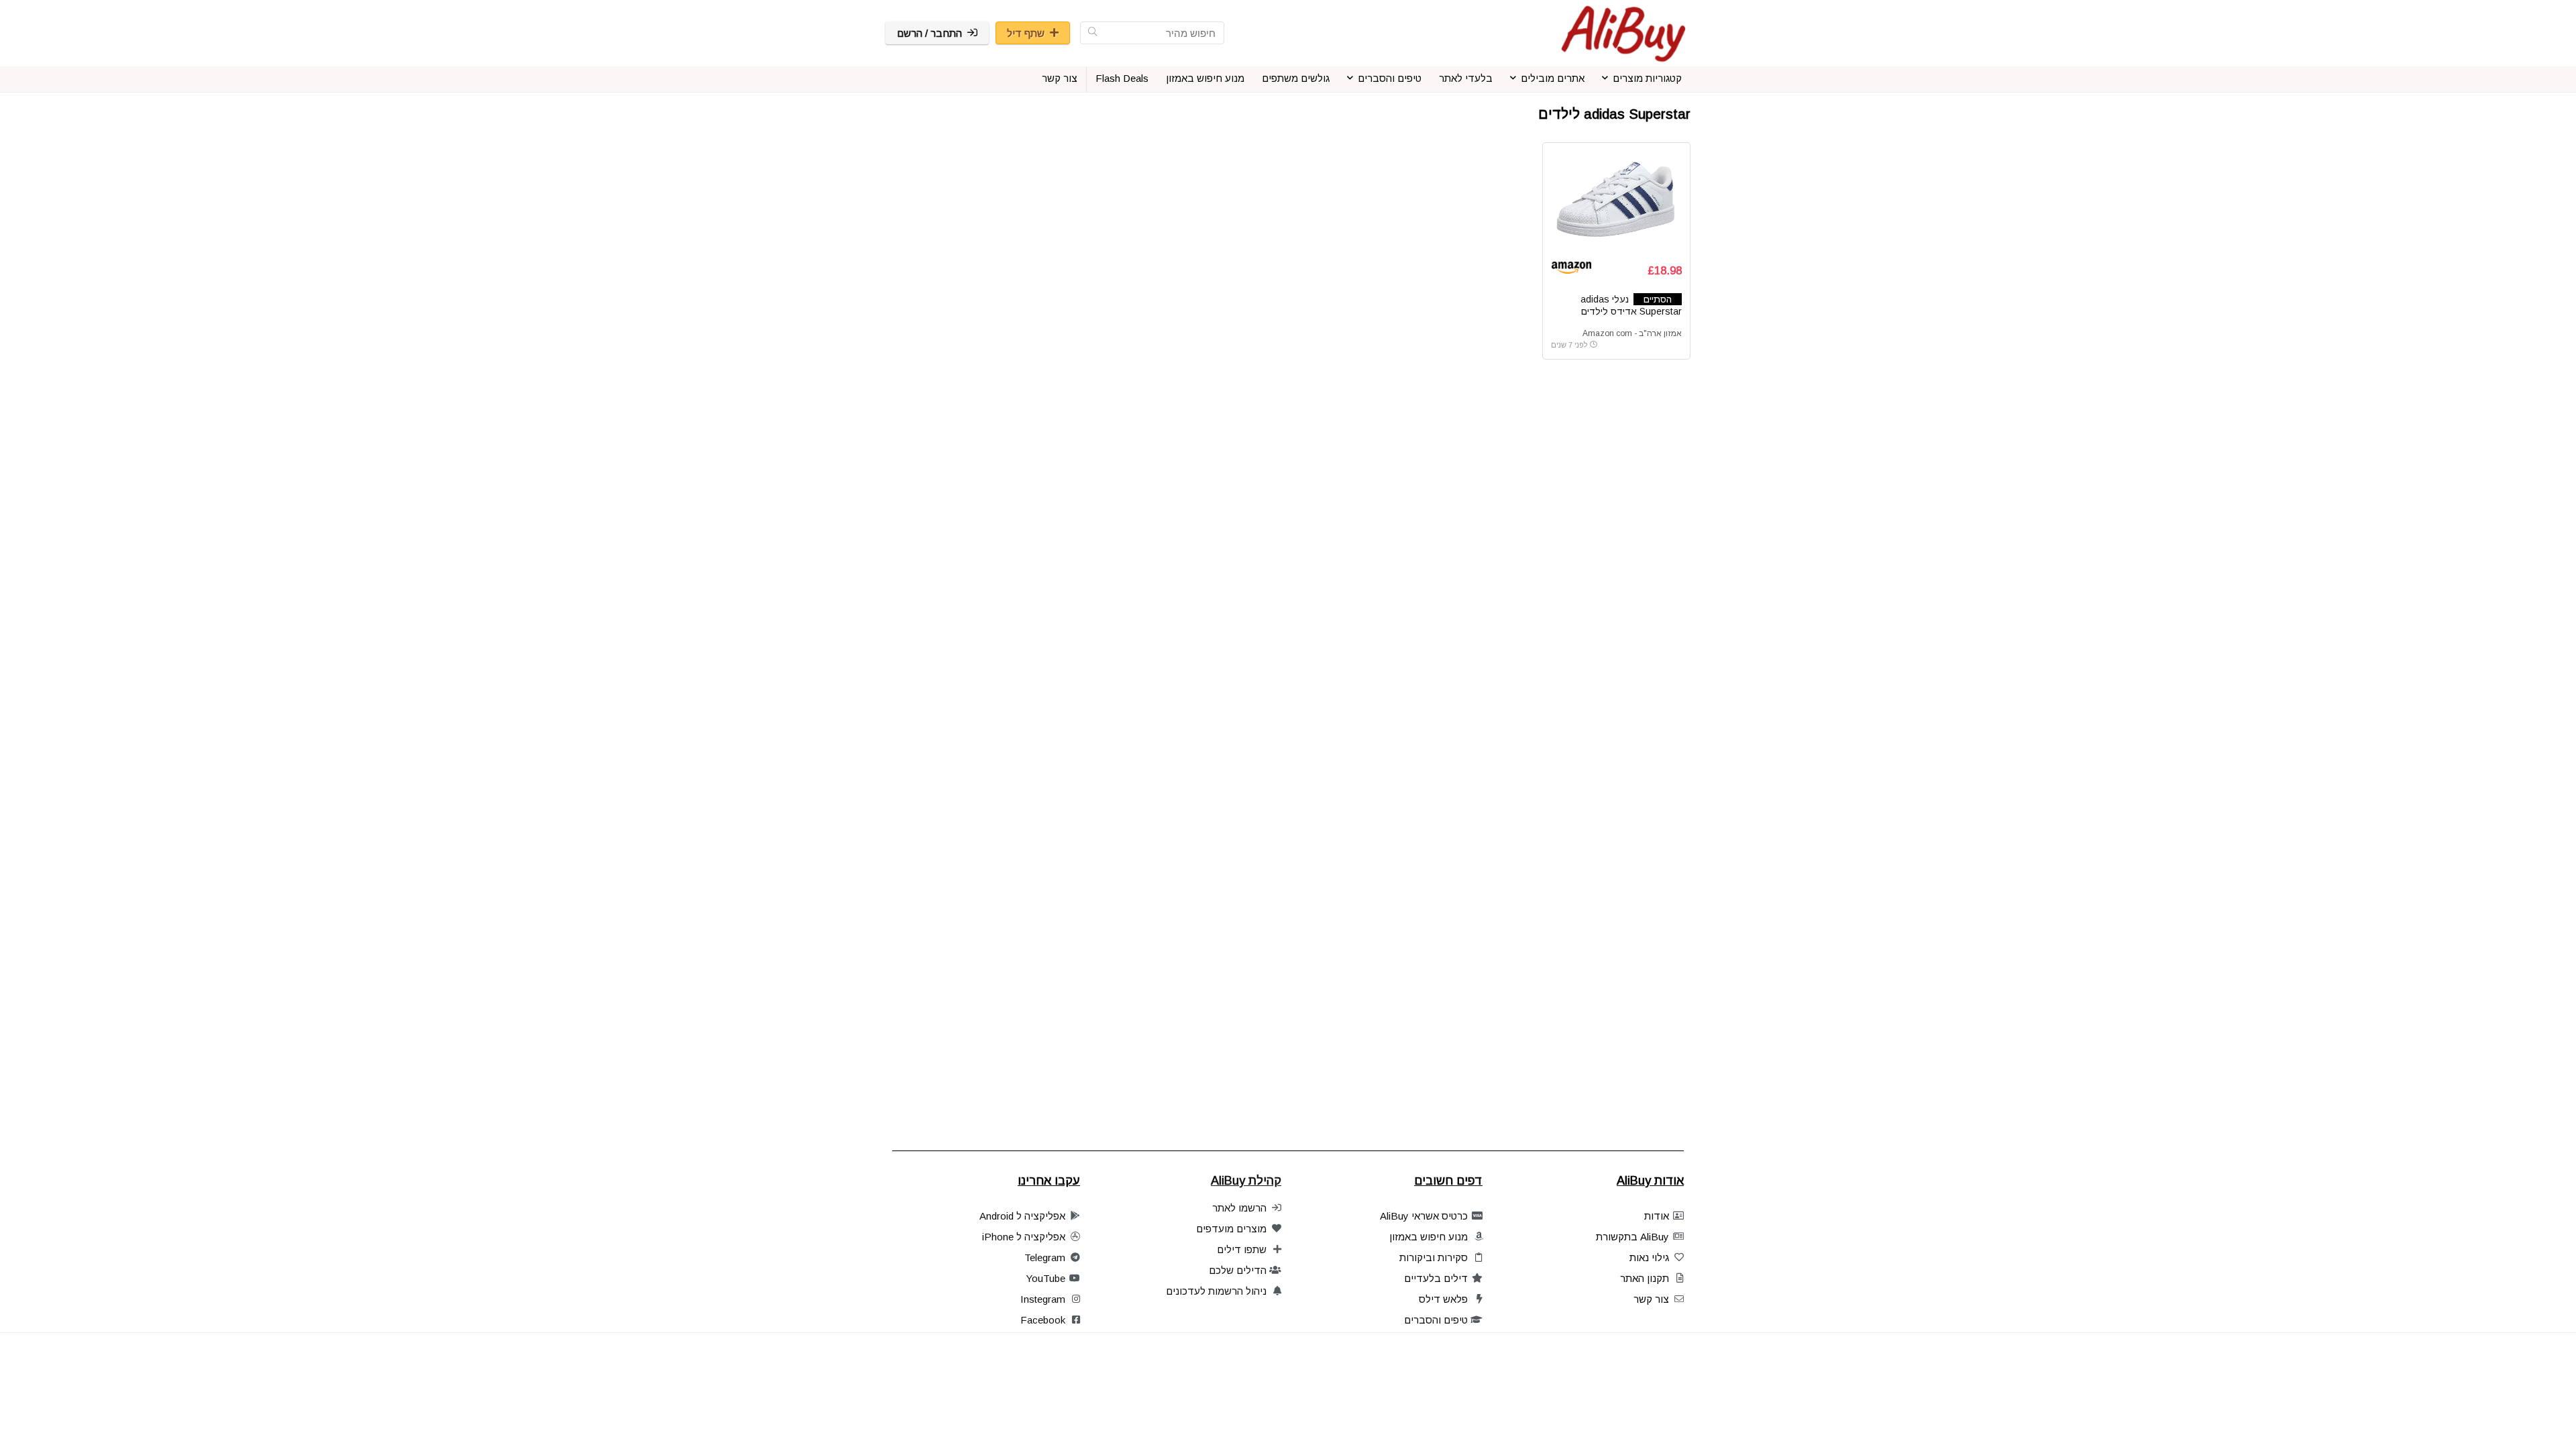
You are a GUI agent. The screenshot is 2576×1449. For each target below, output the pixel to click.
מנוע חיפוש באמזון (1205, 78)
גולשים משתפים (1296, 78)
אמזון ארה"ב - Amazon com (1632, 333)
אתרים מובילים (1553, 78)
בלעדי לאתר (1466, 78)
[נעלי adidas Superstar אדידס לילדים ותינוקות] (1616, 201)
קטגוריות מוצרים (1647, 78)
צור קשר (1060, 78)
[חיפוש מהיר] (1092, 33)
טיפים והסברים (1390, 78)
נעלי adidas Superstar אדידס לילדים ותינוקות (1631, 311)
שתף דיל (1026, 33)
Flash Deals (1122, 78)
